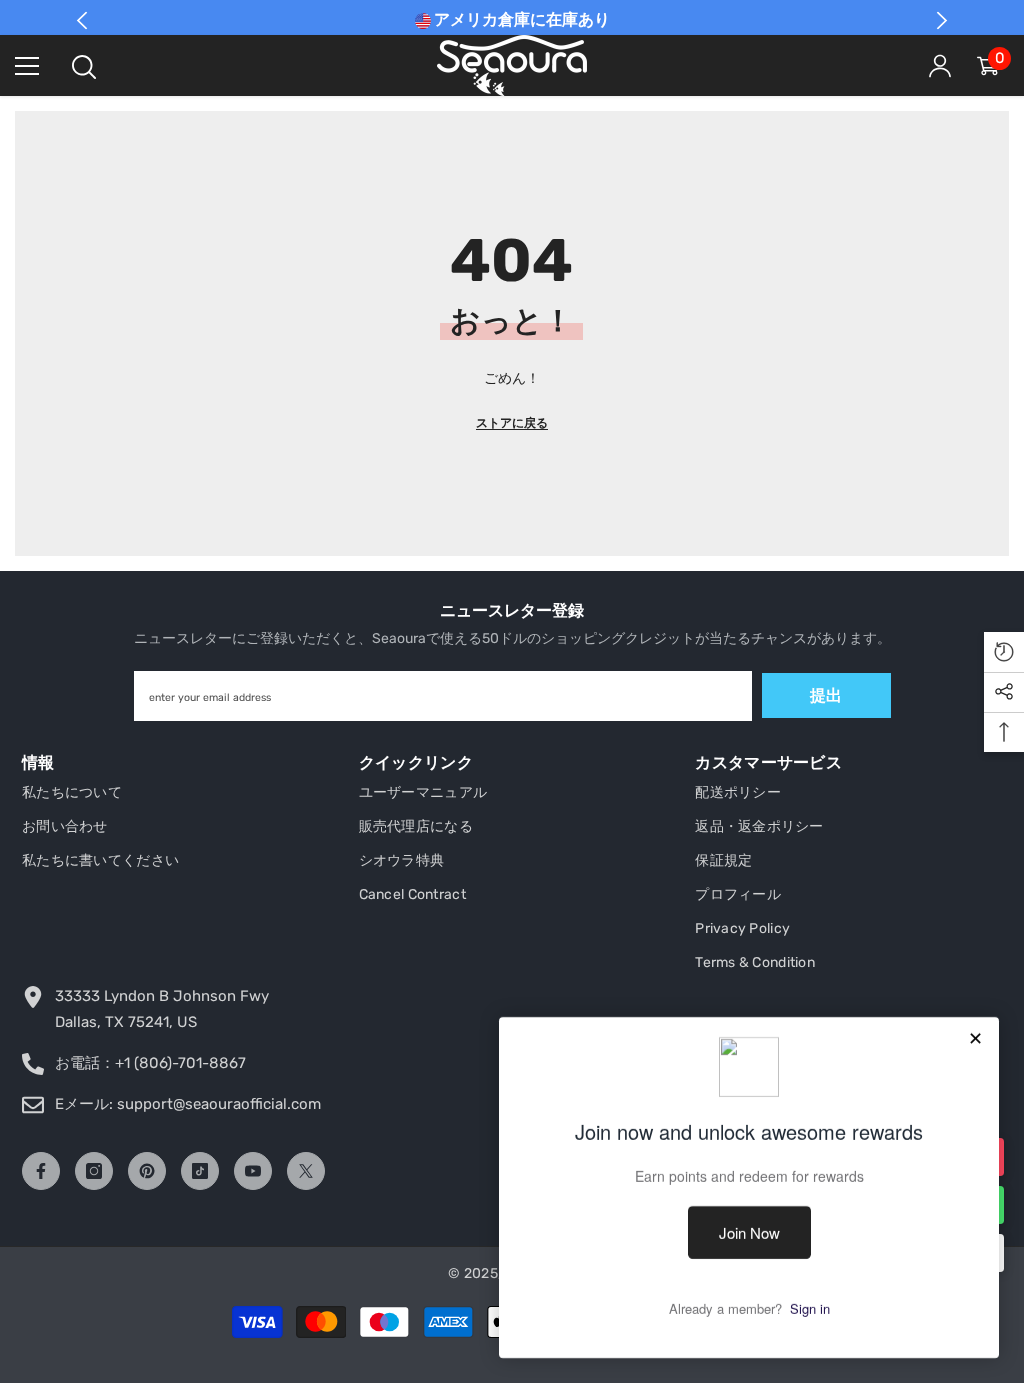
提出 (826, 695)
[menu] (27, 66)
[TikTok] (200, 1171)
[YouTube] (253, 1171)
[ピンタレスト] (147, 1171)
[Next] (941, 20)
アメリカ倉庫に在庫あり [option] (520, 19)
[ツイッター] (306, 1171)
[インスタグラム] (94, 1171)
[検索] (84, 67)
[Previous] (82, 20)
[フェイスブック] (41, 1171)
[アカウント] (940, 66)
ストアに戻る (512, 423)
